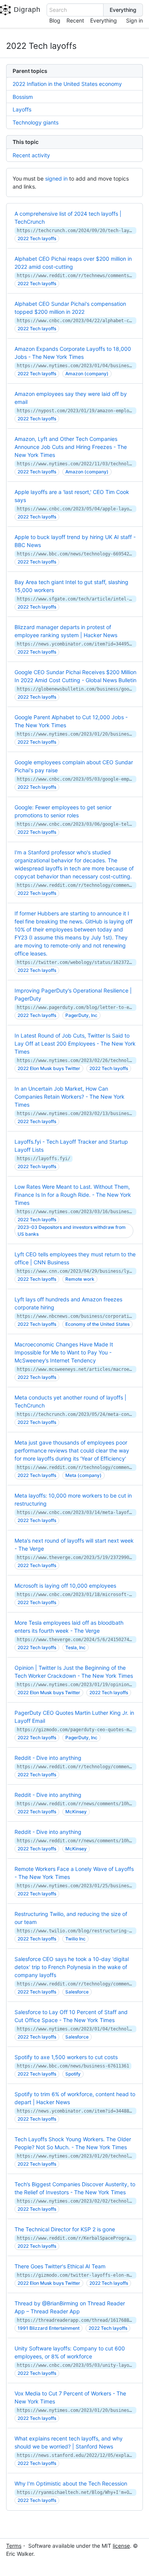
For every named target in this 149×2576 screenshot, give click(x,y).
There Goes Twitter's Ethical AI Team (60, 2266)
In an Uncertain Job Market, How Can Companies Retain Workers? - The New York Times (70, 1097)
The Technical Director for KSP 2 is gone (65, 2229)
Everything (104, 20)
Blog (55, 20)
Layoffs (22, 109)
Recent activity (31, 155)
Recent (75, 20)
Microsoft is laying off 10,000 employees (65, 1586)
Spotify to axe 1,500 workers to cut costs (66, 2057)
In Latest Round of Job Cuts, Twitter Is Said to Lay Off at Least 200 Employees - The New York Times (75, 1043)
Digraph (27, 10)
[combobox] (75, 10)
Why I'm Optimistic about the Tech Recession (71, 2483)
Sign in (134, 20)
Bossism (23, 97)
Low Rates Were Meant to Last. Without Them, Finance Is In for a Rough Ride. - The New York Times (73, 1195)
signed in (56, 178)
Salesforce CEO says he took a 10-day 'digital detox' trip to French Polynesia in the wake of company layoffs (72, 1967)
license (121, 2546)
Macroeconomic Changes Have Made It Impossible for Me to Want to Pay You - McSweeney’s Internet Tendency (64, 1352)
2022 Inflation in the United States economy (67, 84)
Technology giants (36, 122)
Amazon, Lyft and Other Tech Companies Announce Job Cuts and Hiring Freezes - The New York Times (71, 447)
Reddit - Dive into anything (48, 1758)
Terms (14, 2546)
